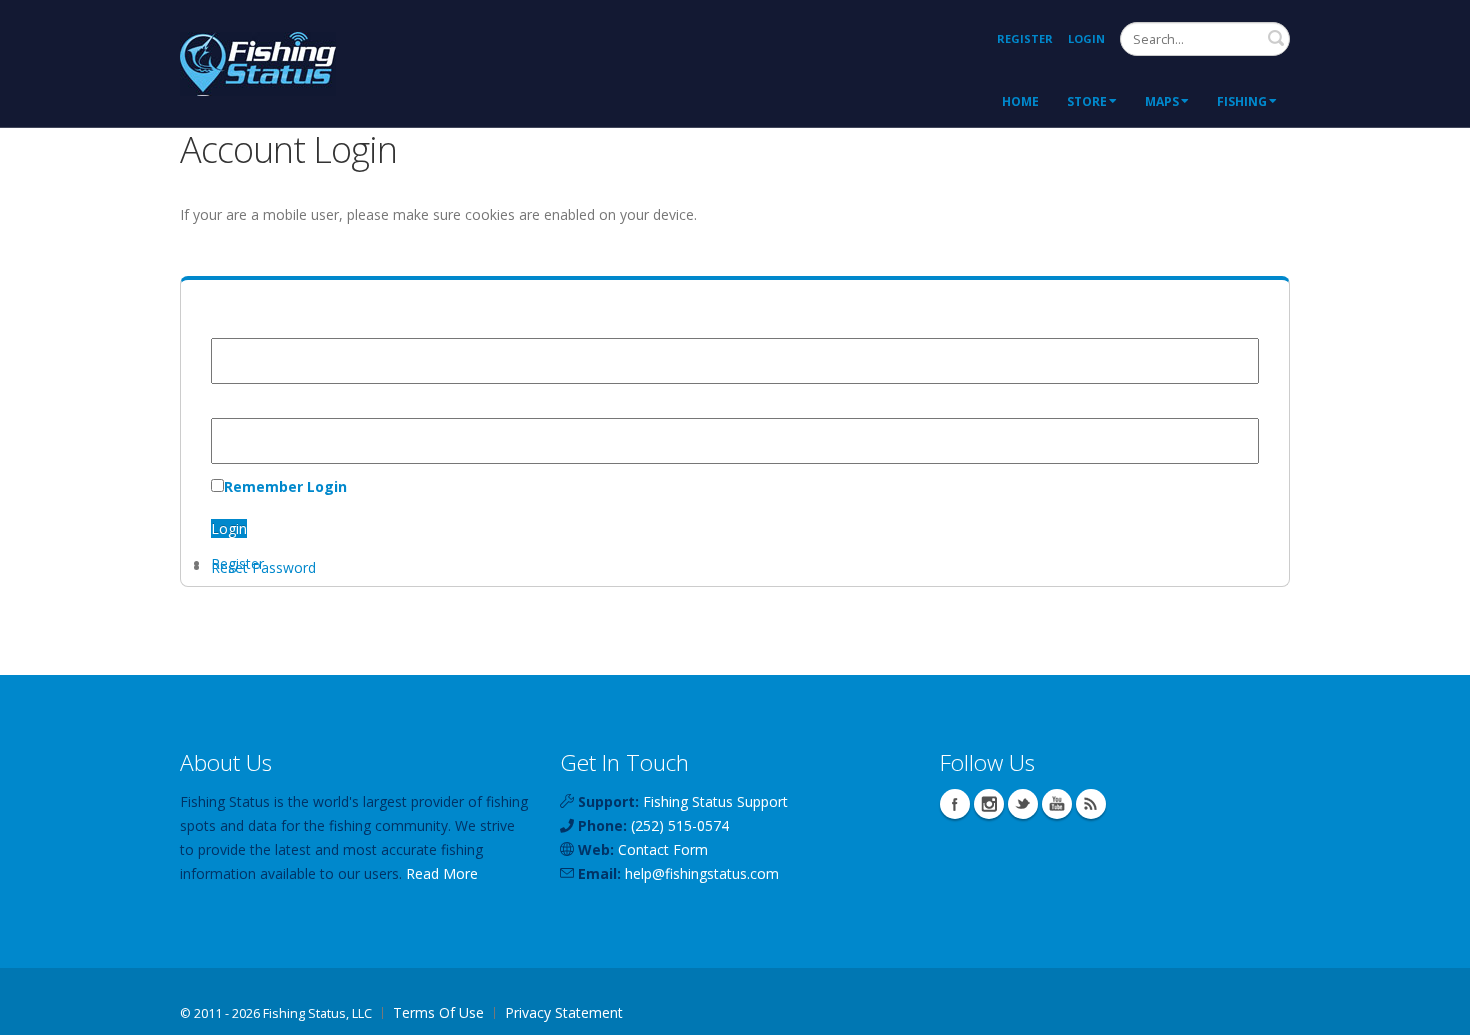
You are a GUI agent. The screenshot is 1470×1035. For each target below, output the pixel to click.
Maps (1162, 101)
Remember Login (285, 486)
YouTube (1057, 804)
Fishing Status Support (715, 801)
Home (1020, 101)
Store (1087, 101)
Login (1086, 38)
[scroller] (1435, 1011)
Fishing (1242, 101)
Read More (442, 873)
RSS (1091, 804)
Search (1276, 38)
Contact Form (663, 849)
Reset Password (263, 567)
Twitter (1023, 804)
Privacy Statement (564, 1012)
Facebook (955, 804)
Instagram (989, 804)
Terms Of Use (438, 1012)
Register (1025, 38)
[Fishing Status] (258, 61)
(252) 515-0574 (680, 825)
